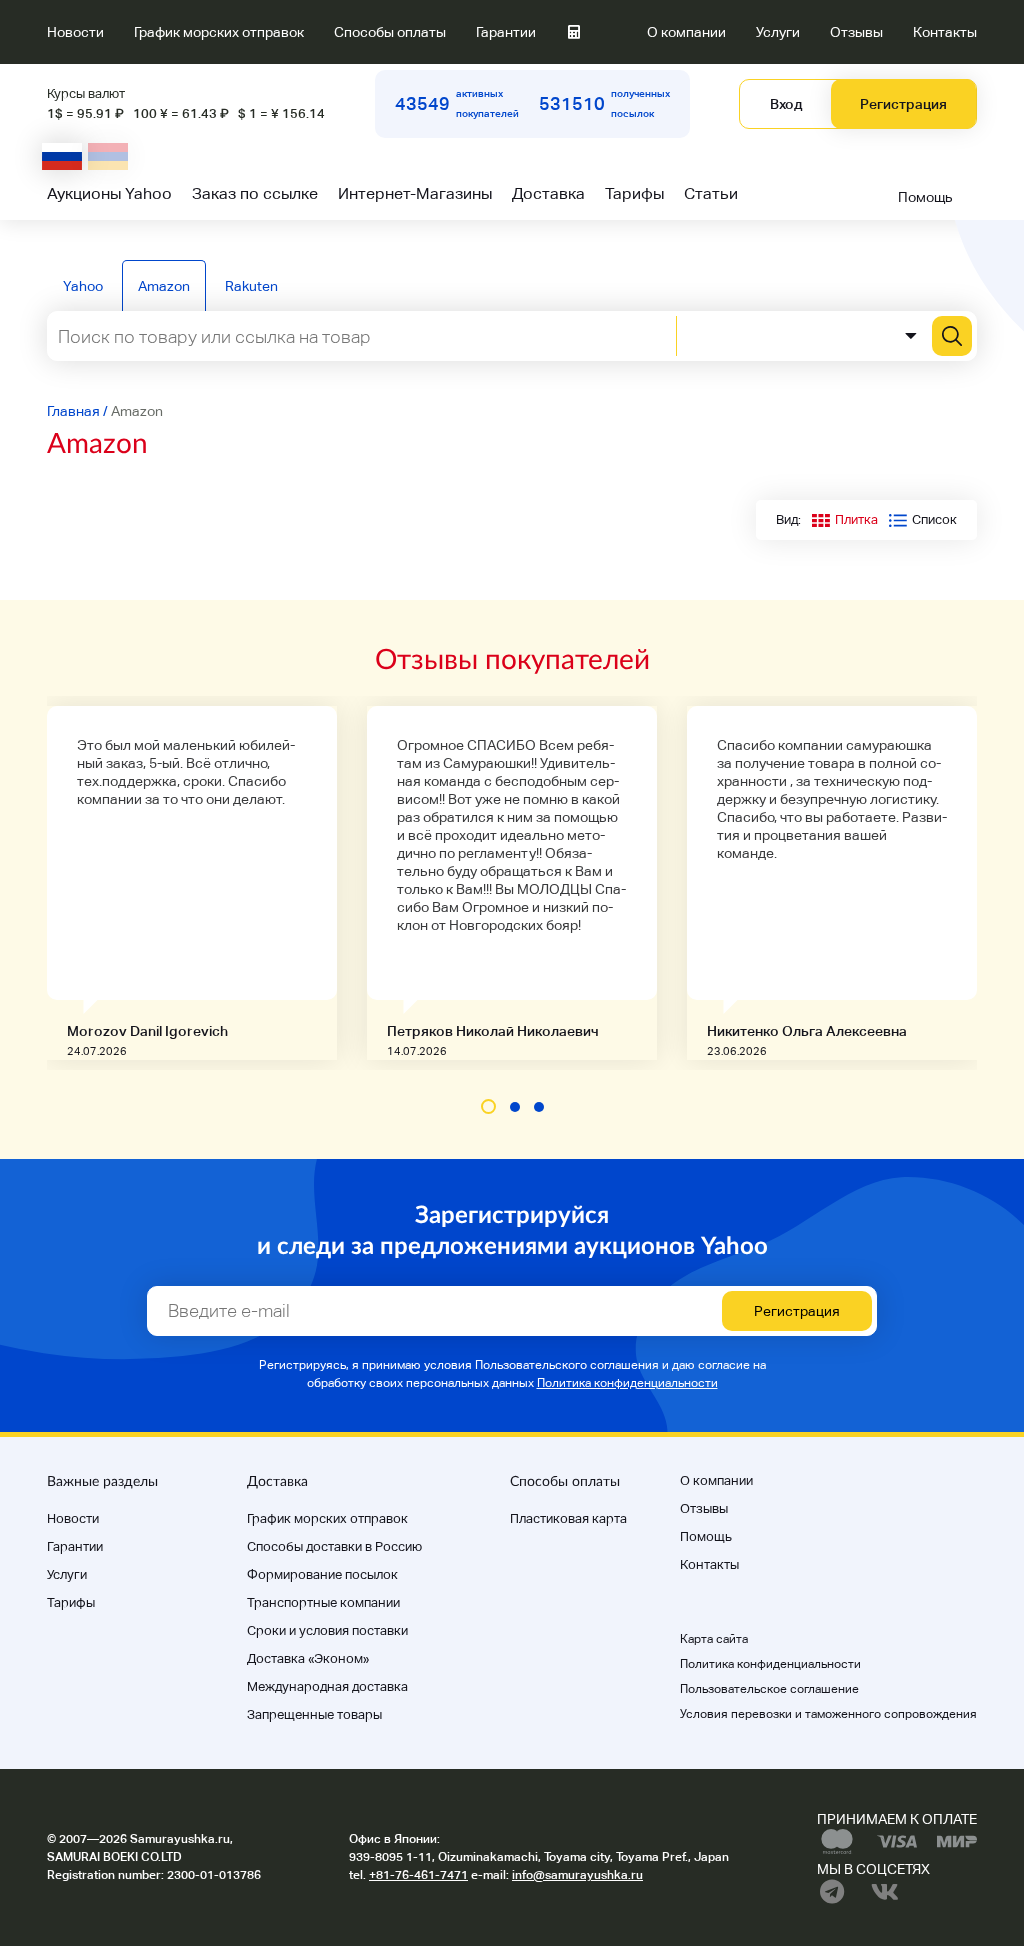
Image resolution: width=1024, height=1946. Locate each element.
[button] (488, 1106)
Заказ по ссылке (255, 193)
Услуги (778, 32)
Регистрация (903, 104)
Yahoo (83, 286)
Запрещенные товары (314, 1714)
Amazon (164, 286)
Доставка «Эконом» (308, 1658)
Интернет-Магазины (415, 193)
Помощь (925, 197)
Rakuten (251, 286)
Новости (75, 32)
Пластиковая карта (568, 1518)
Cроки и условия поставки (327, 1630)
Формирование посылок (322, 1574)
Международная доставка (327, 1686)
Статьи (711, 193)
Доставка (548, 193)
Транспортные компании (323, 1602)
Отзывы (856, 32)
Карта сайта (714, 1639)
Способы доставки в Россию (334, 1546)
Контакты (945, 32)
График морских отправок (219, 32)
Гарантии (506, 32)
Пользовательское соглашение (769, 1689)
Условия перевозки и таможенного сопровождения (828, 1714)
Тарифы (634, 193)
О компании (686, 32)
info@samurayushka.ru (577, 1875)
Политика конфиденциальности (627, 1383)
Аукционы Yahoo (109, 193)
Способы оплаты (390, 32)
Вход (786, 104)
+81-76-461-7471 (418, 1875)
